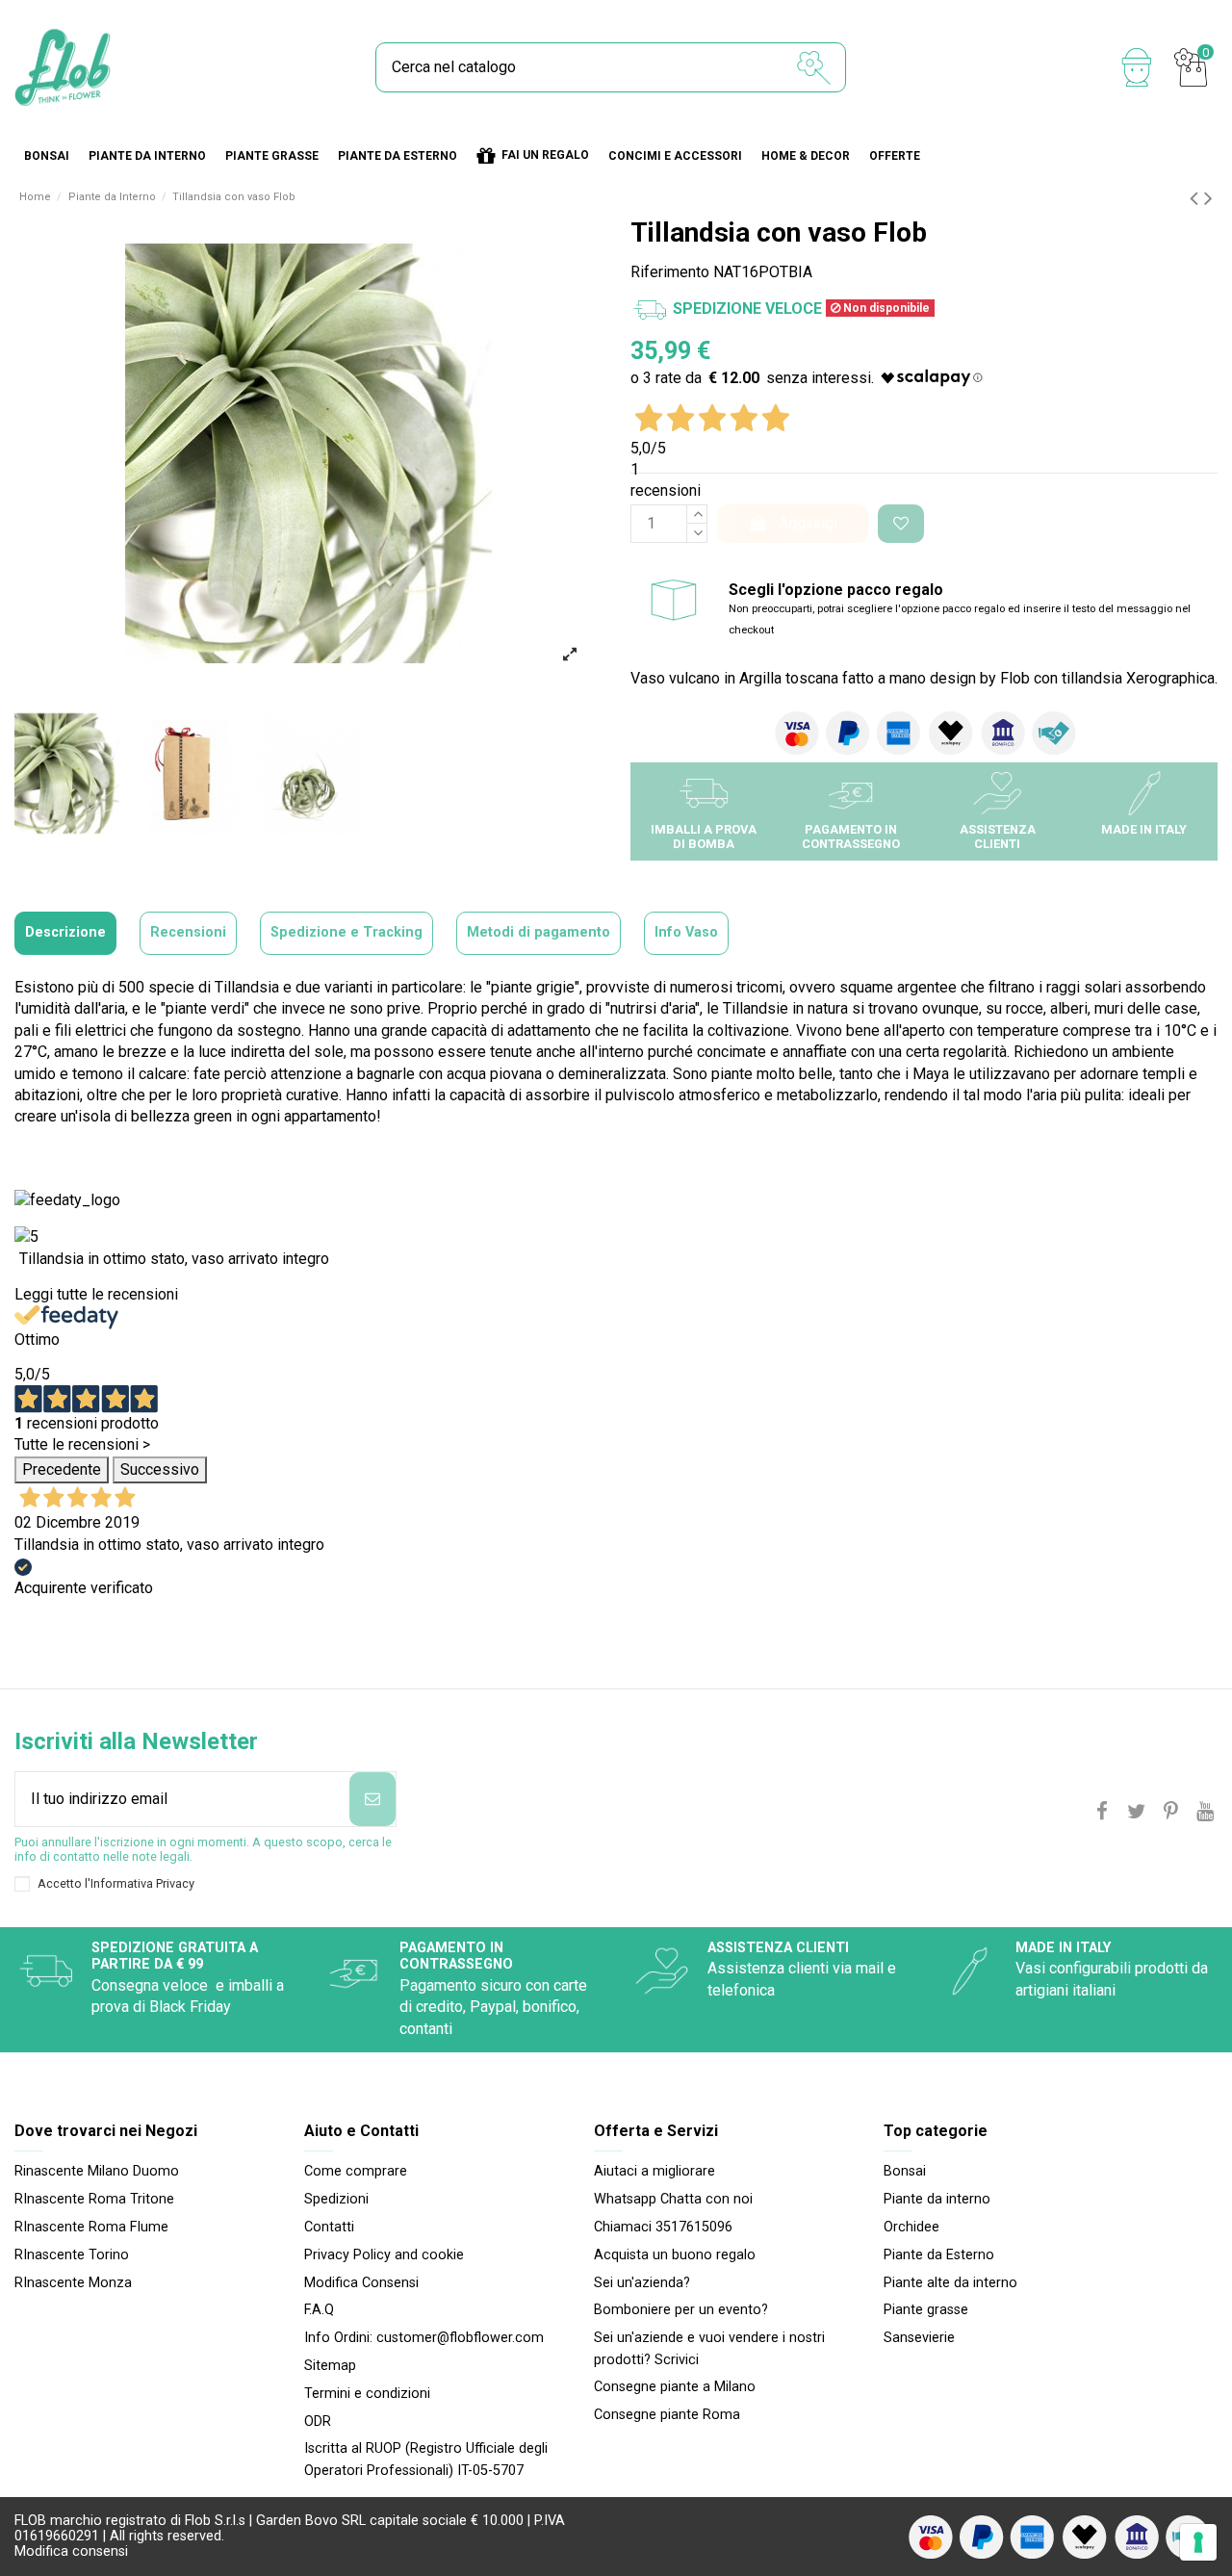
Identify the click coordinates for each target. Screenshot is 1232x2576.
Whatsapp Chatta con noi (673, 2199)
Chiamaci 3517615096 (663, 2227)
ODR (318, 2421)
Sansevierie (919, 2338)
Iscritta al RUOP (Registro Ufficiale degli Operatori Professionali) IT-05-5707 (426, 2459)
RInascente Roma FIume (91, 2227)
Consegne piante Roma (667, 2415)
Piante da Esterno (939, 2255)
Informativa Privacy (142, 1883)
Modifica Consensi (361, 2283)
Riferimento (670, 272)
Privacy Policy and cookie (384, 2255)
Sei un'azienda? (642, 2283)
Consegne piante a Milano (675, 2387)
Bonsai (905, 2171)
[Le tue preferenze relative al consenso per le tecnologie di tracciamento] (1198, 2542)
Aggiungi (808, 523)
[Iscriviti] (372, 1799)
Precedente (62, 1469)
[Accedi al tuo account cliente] (1137, 67)
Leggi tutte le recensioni (96, 1294)
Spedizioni (336, 2199)
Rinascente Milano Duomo (97, 2171)
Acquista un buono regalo (675, 2255)
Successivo (160, 1469)
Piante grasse (926, 2310)
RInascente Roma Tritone (94, 2199)
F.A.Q (319, 2310)
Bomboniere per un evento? (681, 2310)
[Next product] (1208, 198)
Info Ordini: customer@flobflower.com (424, 2338)
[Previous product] (1197, 198)
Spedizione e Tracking (346, 932)
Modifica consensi (71, 2551)
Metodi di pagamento (539, 932)
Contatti (329, 2227)
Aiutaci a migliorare (654, 2171)
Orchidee (911, 2227)
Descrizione (65, 932)
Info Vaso (686, 932)
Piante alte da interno (950, 2283)
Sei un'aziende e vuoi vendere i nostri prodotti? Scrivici (709, 2348)
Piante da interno (937, 2199)
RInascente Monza (73, 2283)
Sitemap (330, 2366)
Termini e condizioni (367, 2394)
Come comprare (356, 2171)
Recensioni (188, 932)
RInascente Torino (72, 2255)
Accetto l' (116, 1883)
